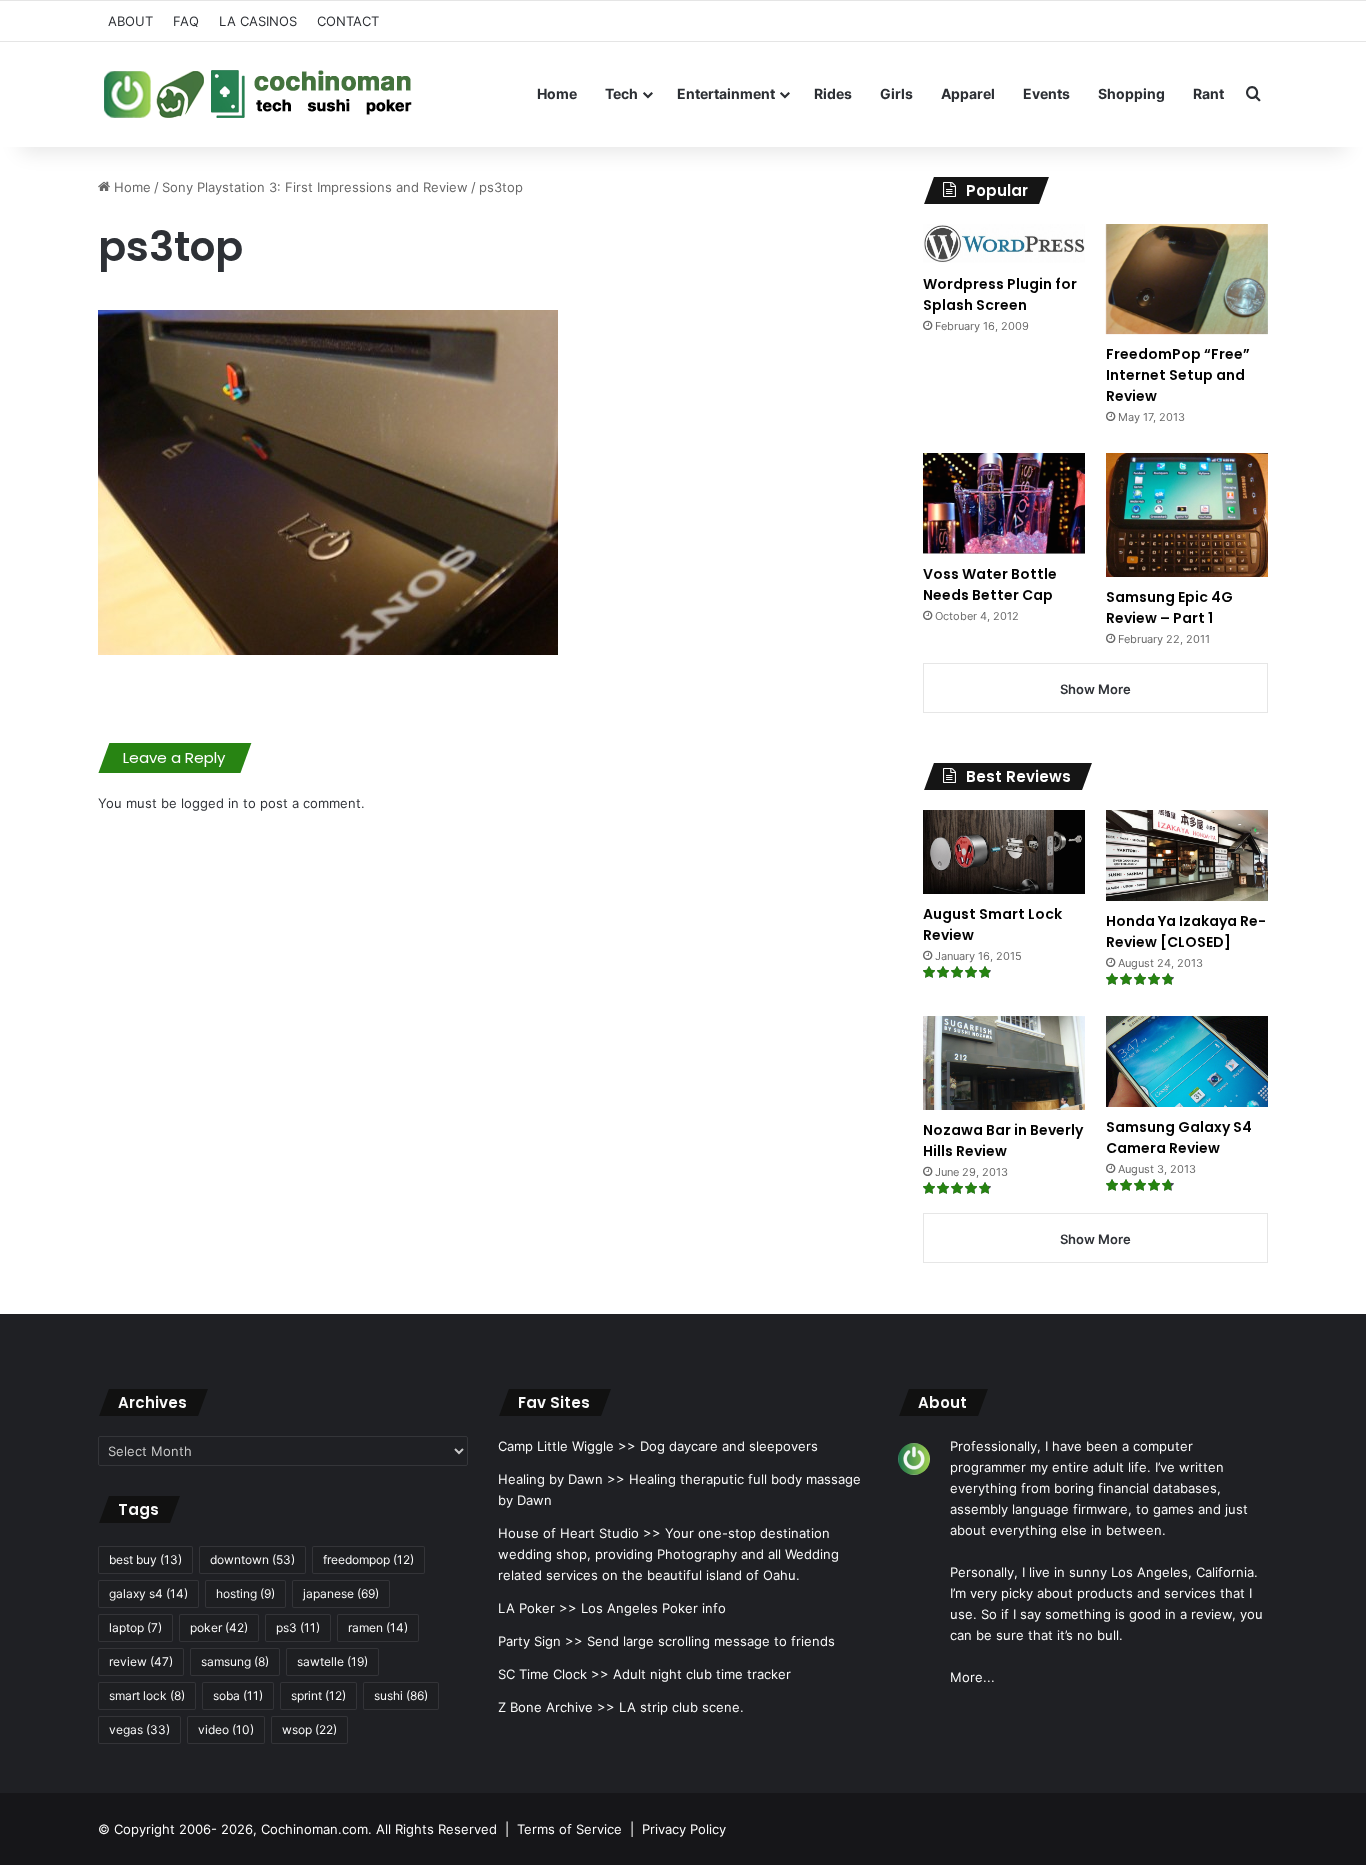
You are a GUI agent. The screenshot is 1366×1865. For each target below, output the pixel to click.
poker (219, 1627)
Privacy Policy (684, 1829)
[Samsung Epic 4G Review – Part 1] (1187, 514)
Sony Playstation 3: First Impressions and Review (315, 187)
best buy (145, 1559)
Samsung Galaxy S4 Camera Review (1179, 1137)
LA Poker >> (537, 1608)
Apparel (968, 93)
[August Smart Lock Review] (1004, 852)
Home (557, 93)
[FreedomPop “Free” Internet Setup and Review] (1187, 279)
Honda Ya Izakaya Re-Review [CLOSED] (1186, 931)
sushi (401, 1695)
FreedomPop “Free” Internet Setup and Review (1178, 375)
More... (972, 1677)
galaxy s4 (148, 1593)
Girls (896, 93)
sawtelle (332, 1661)
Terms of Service (569, 1829)
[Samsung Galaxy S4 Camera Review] (1187, 1061)
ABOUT (130, 21)
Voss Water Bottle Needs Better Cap (990, 584)
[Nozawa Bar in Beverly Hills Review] (1004, 1063)
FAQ (186, 21)
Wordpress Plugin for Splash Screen (1000, 294)
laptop (135, 1627)
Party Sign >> (540, 1641)
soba (238, 1695)
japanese (341, 1593)
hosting (245, 1593)
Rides (833, 93)
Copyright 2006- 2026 (183, 1829)
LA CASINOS (258, 21)
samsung (235, 1661)
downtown (252, 1559)
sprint (318, 1695)
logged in (210, 803)
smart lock (147, 1695)
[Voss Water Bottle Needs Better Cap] (1004, 503)
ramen (378, 1627)
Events (1046, 93)
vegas (139, 1729)
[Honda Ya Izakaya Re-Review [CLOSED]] (1187, 855)
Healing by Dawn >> (561, 1479)
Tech (621, 93)
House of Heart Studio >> (579, 1533)
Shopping (1131, 93)
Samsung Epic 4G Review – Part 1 (1169, 607)
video (226, 1729)
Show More (1095, 689)
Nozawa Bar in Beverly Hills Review (1003, 1140)
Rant (1208, 93)
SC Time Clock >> (553, 1674)
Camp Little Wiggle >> (567, 1446)
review (141, 1661)
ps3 (298, 1627)
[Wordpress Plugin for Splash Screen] (1004, 244)
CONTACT (348, 21)
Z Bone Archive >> (556, 1707)
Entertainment (726, 93)
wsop (309, 1729)
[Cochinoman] (258, 94)
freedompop (368, 1559)
